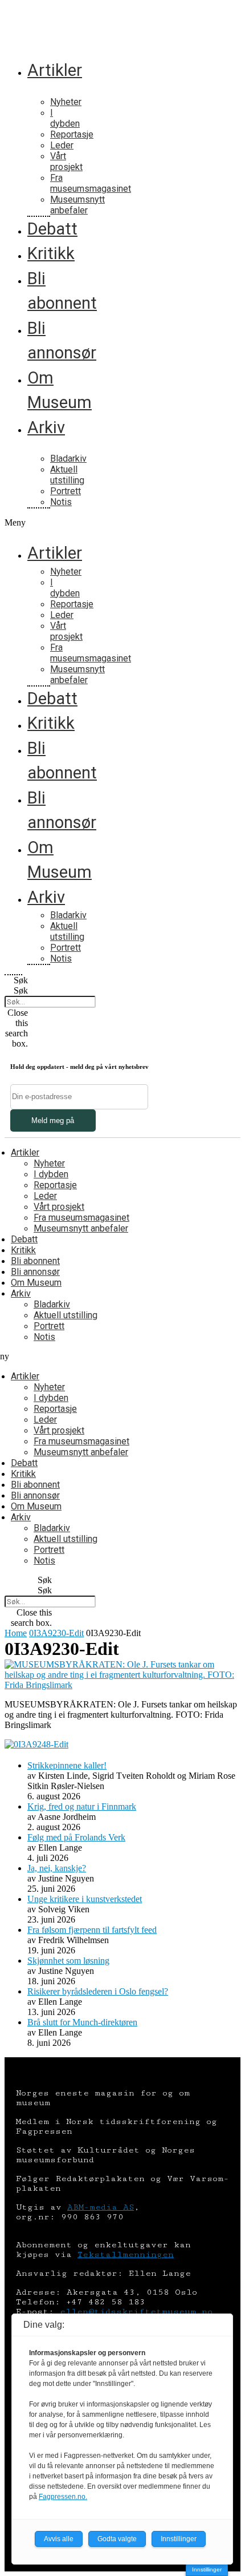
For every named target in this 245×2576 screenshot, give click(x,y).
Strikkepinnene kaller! (67, 1765)
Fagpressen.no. (63, 2497)
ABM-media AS (101, 2207)
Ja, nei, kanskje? (57, 1868)
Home (16, 1633)
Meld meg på (53, 1121)
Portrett (66, 491)
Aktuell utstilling (67, 475)
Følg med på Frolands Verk (76, 1837)
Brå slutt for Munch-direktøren (82, 2022)
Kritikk (51, 253)
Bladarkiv (68, 459)
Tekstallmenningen (126, 2254)
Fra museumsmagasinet (91, 183)
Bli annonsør (35, 1272)
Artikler (55, 70)
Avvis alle (59, 2539)
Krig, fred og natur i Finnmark (82, 1806)
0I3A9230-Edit (56, 1633)
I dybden (65, 118)
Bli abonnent (35, 1261)
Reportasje (72, 134)
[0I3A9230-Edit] (122, 1685)
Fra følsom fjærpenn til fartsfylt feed (92, 1930)
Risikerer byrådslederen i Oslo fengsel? (98, 1991)
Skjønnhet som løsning (68, 1961)
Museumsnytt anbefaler (77, 205)
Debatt (52, 229)
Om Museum (36, 1283)
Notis (61, 502)
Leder (62, 145)
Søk (21, 990)
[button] (13, 523)
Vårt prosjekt (66, 161)
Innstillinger (207, 2569)
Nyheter (66, 102)
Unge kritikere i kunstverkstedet (85, 1899)
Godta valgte (117, 2539)
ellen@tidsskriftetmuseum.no (136, 2311)
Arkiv (46, 427)
